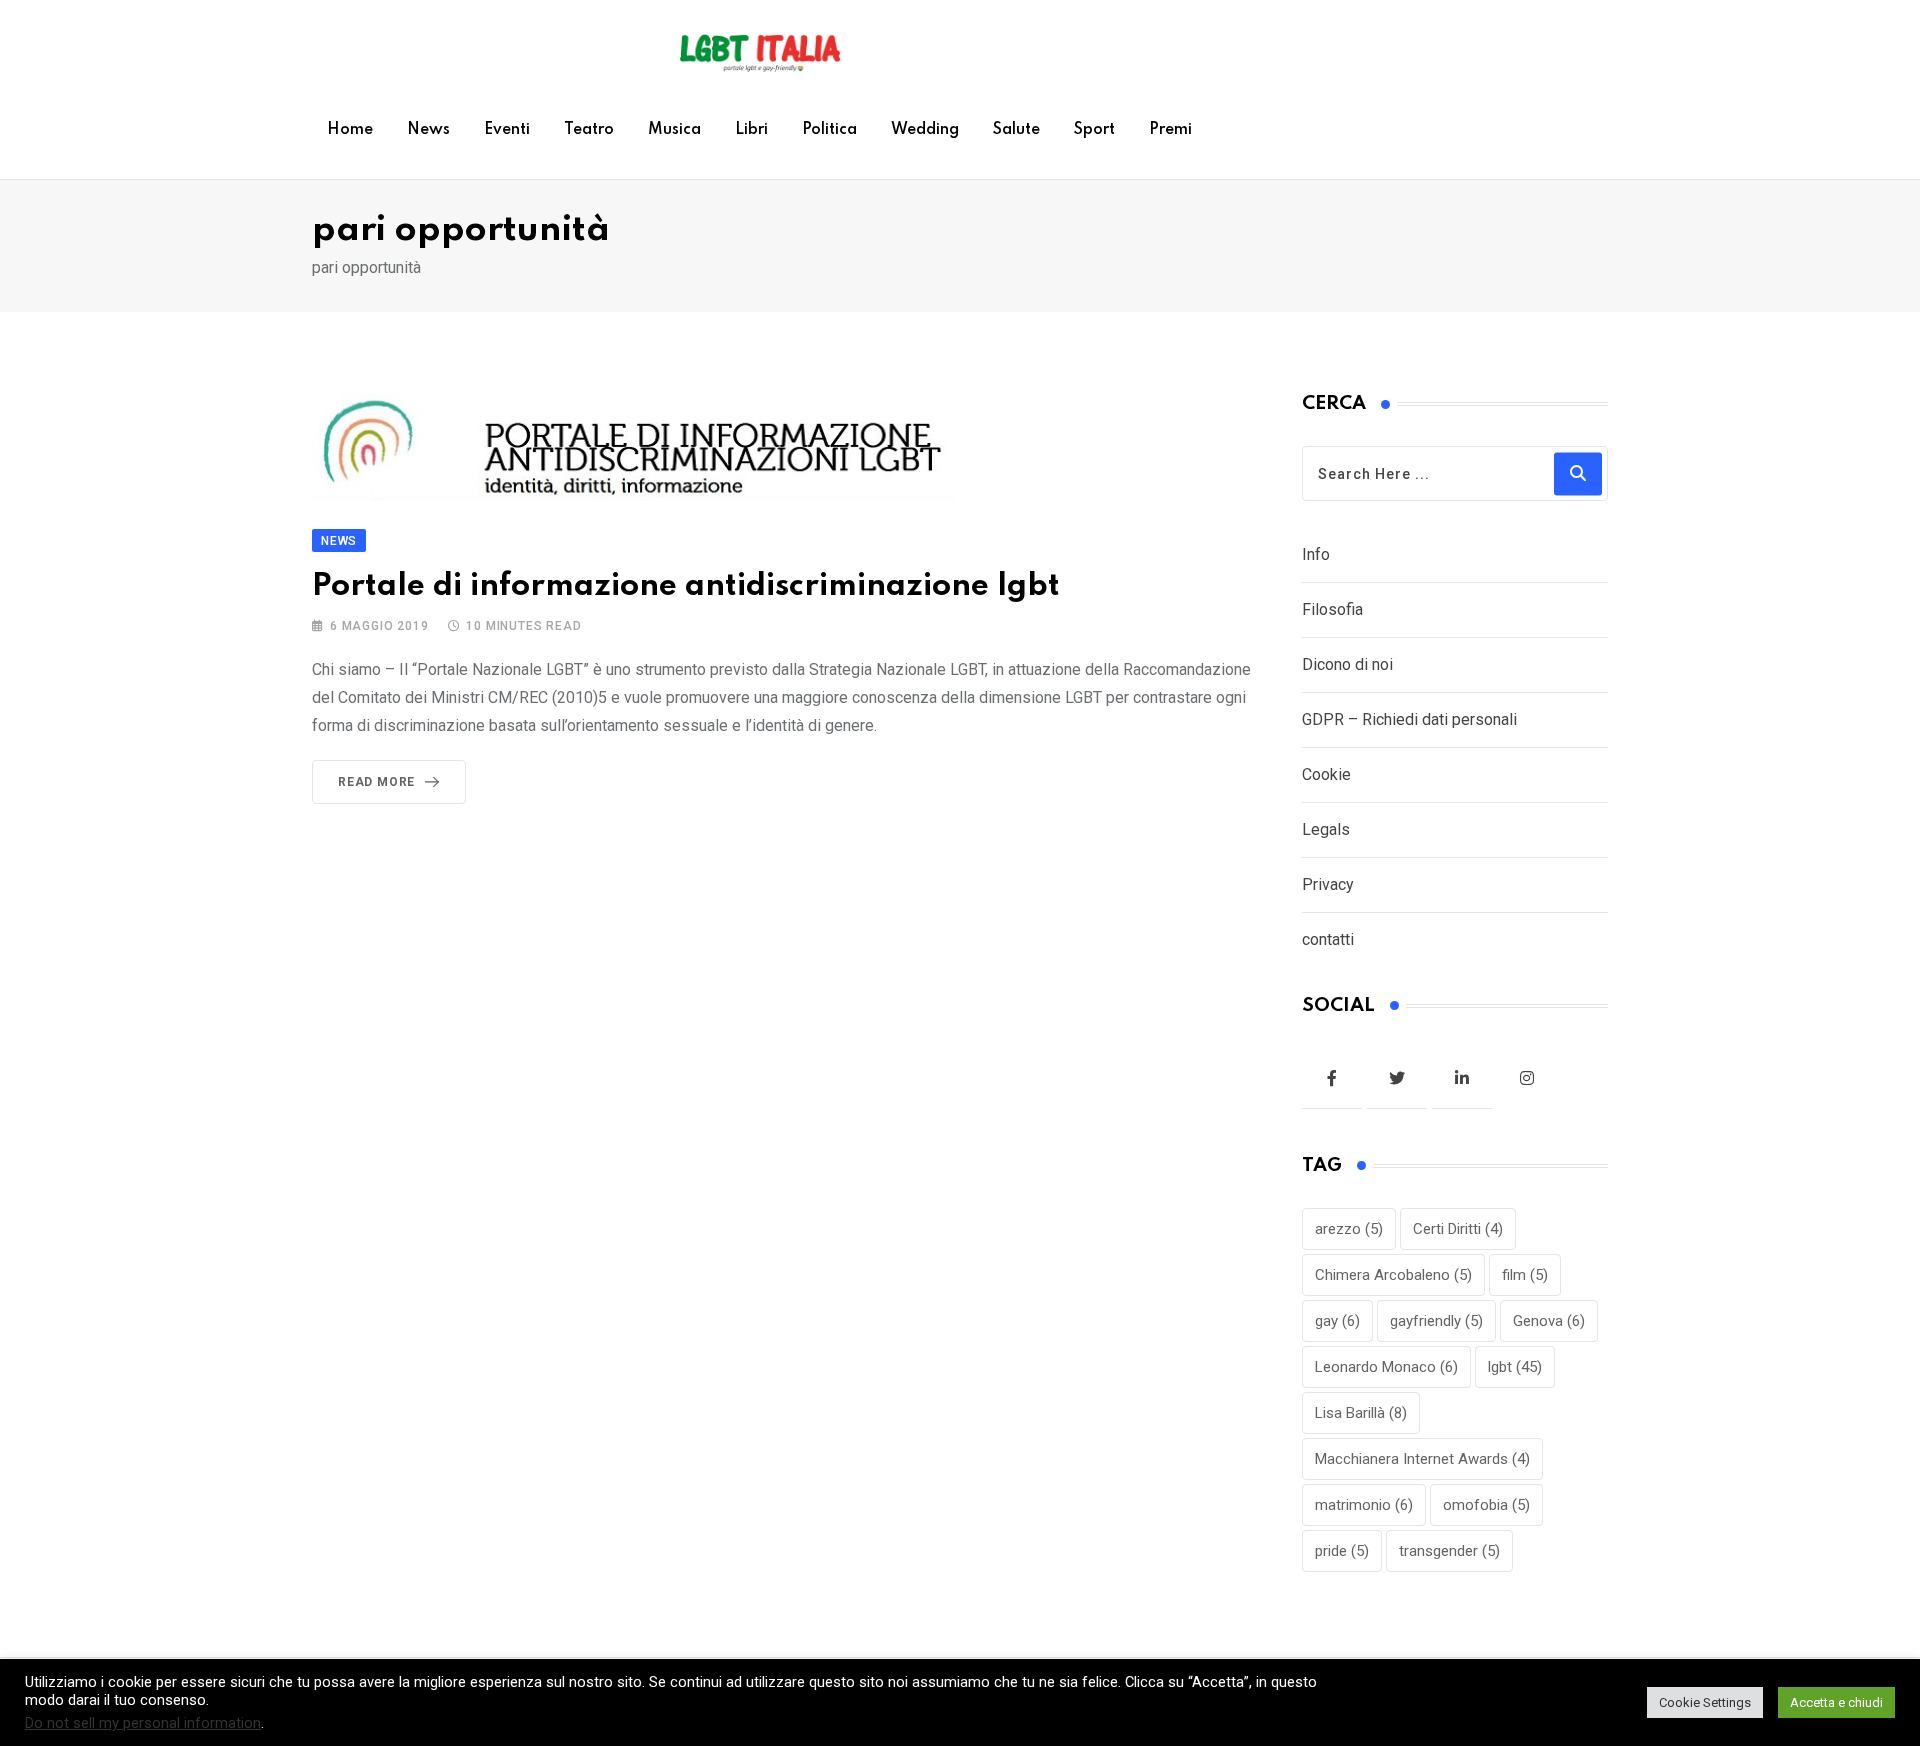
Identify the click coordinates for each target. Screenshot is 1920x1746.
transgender (1449, 1551)
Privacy (1328, 884)
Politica (829, 130)
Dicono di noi (1347, 664)
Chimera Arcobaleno (1393, 1275)
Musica (674, 130)
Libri (751, 130)
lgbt (1515, 1367)
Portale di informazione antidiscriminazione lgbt (686, 586)
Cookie (1326, 774)
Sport (1094, 130)
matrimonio (1364, 1505)
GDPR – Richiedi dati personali (1409, 719)
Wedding (925, 130)
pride (1342, 1551)
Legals (1326, 829)
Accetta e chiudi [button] (1836, 1702)
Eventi (507, 130)
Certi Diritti (1458, 1229)
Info (1316, 554)
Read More (376, 782)
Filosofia (1332, 609)
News (428, 130)
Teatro (589, 130)
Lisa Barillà (1361, 1413)
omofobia (1486, 1505)
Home (350, 130)
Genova (1549, 1321)
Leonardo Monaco (1386, 1367)
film (1525, 1275)
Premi (1170, 130)
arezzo (1349, 1229)
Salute (1016, 130)
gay (1337, 1321)
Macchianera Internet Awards (1422, 1459)
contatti (1328, 939)
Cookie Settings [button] (1705, 1702)
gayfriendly (1436, 1321)
